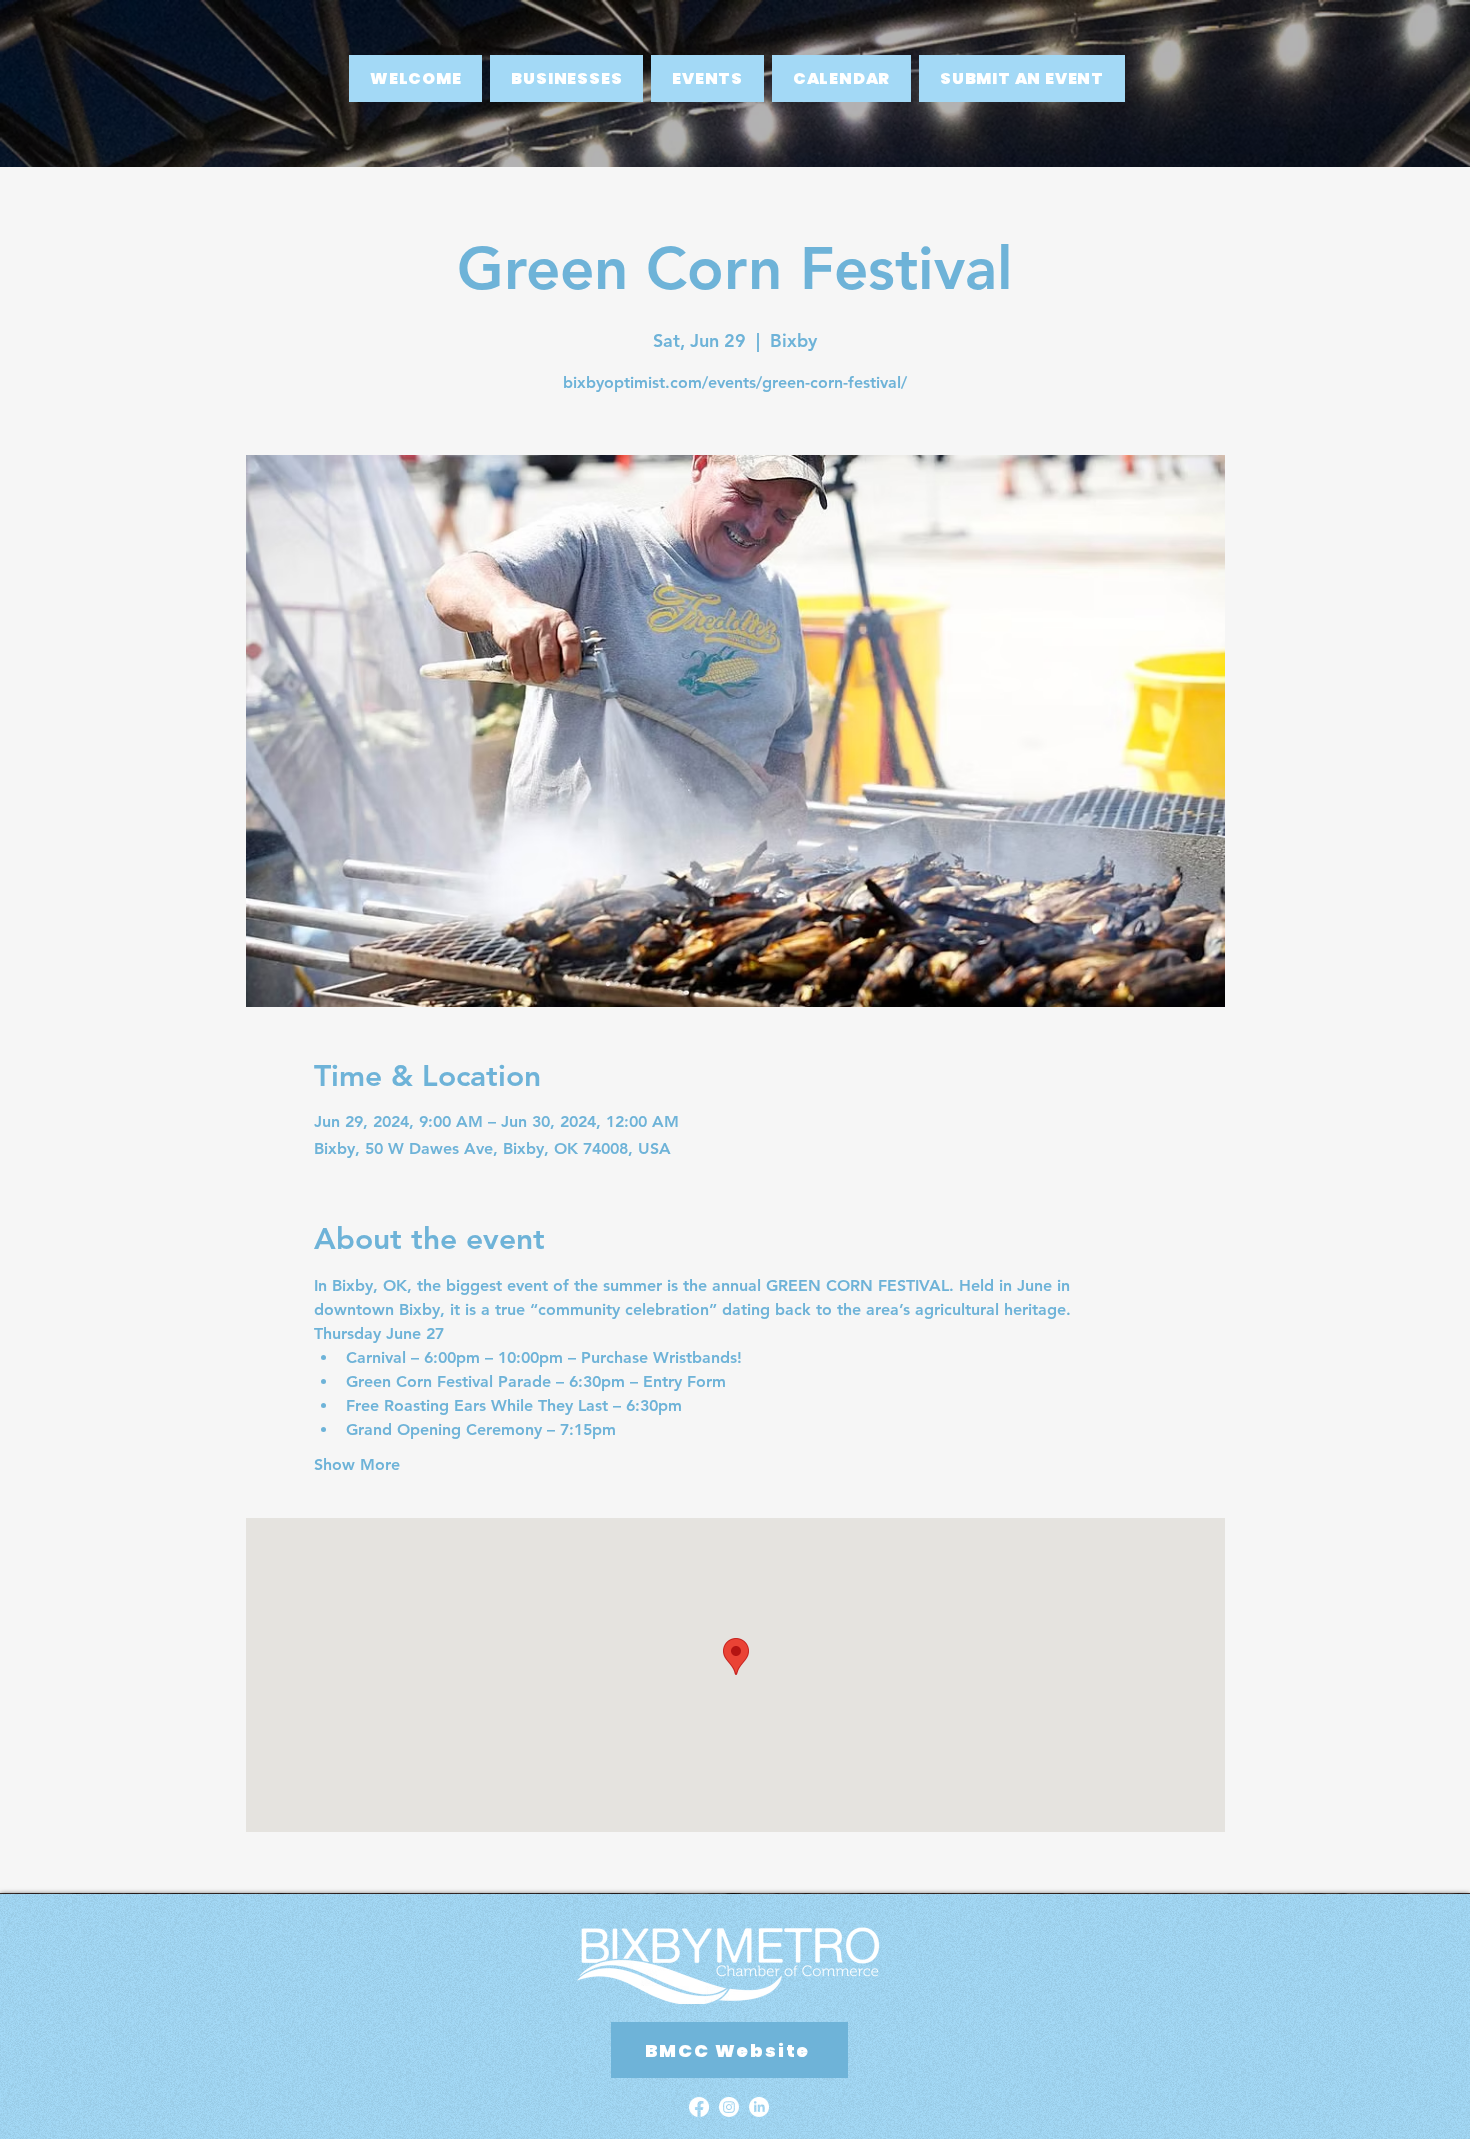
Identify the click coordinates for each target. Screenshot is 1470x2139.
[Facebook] (699, 2107)
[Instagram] (729, 2107)
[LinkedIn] (759, 2107)
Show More (357, 1464)
